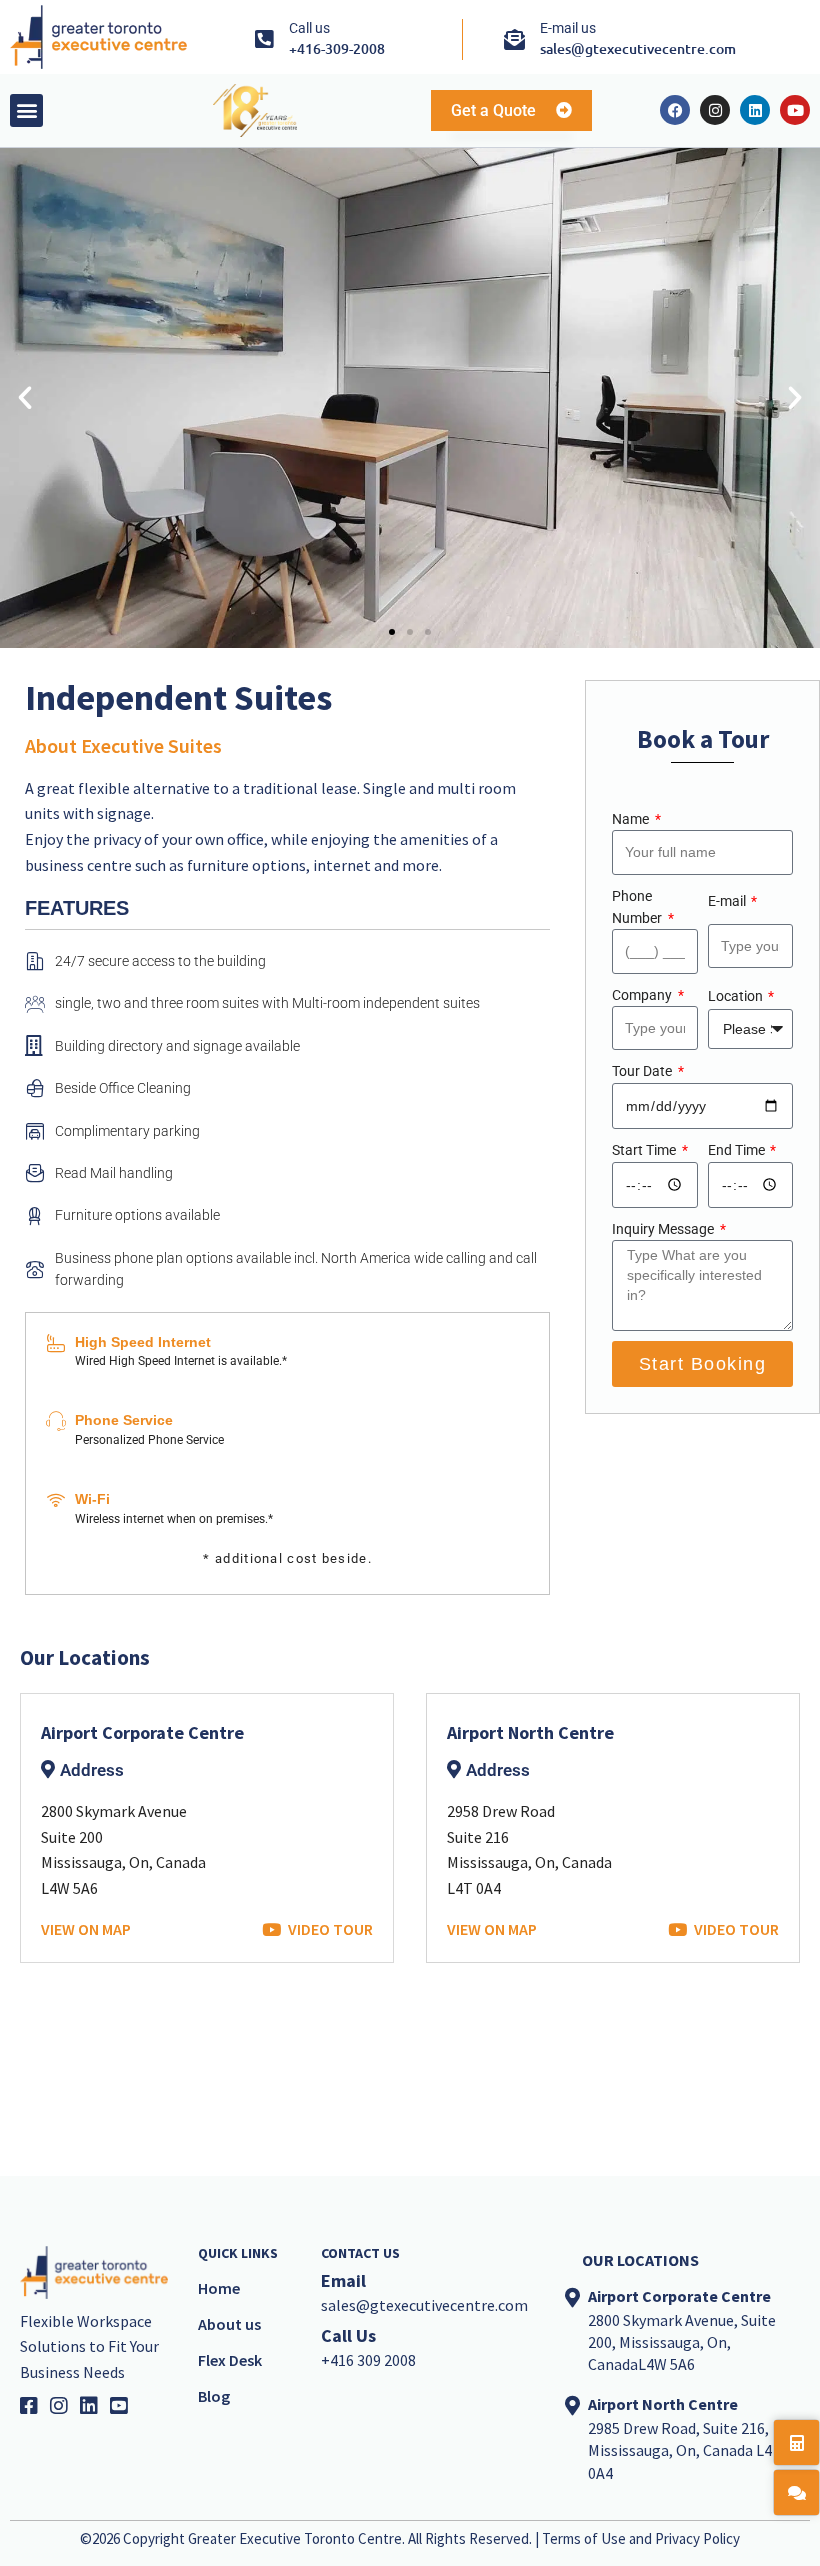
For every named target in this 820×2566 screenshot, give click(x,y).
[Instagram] (715, 110)
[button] (26, 110)
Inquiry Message (664, 1229)
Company (643, 995)
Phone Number (638, 907)
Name (632, 819)
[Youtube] (795, 110)
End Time (738, 1150)
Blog (214, 2396)
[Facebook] (675, 110)
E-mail (728, 901)
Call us (309, 28)
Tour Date (643, 1071)
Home (219, 2288)
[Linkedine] (95, 2406)
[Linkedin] (755, 110)
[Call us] (263, 39)
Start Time (645, 1150)
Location (737, 996)
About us (229, 2324)
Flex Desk (230, 2360)
